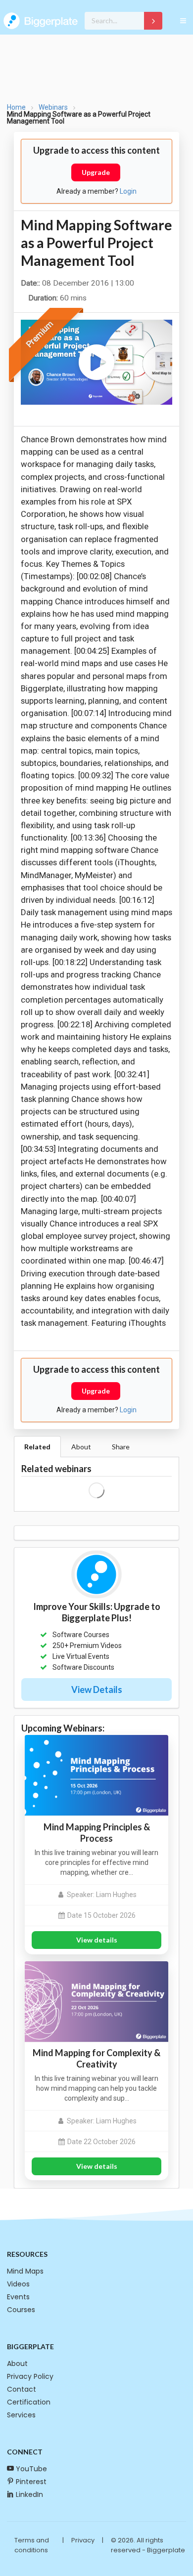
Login (128, 191)
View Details (97, 1689)
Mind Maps (25, 2271)
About (17, 2364)
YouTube (31, 2469)
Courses (21, 2310)
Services (21, 2415)
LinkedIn (29, 2494)
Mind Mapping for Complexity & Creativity (96, 2058)
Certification (29, 2402)
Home (16, 107)
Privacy (83, 2540)
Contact (22, 2389)
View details (97, 1940)
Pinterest (31, 2482)
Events (18, 2297)
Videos (18, 2284)
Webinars (53, 107)
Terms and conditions (32, 2545)
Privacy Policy (30, 2376)
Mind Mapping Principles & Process (97, 1833)
